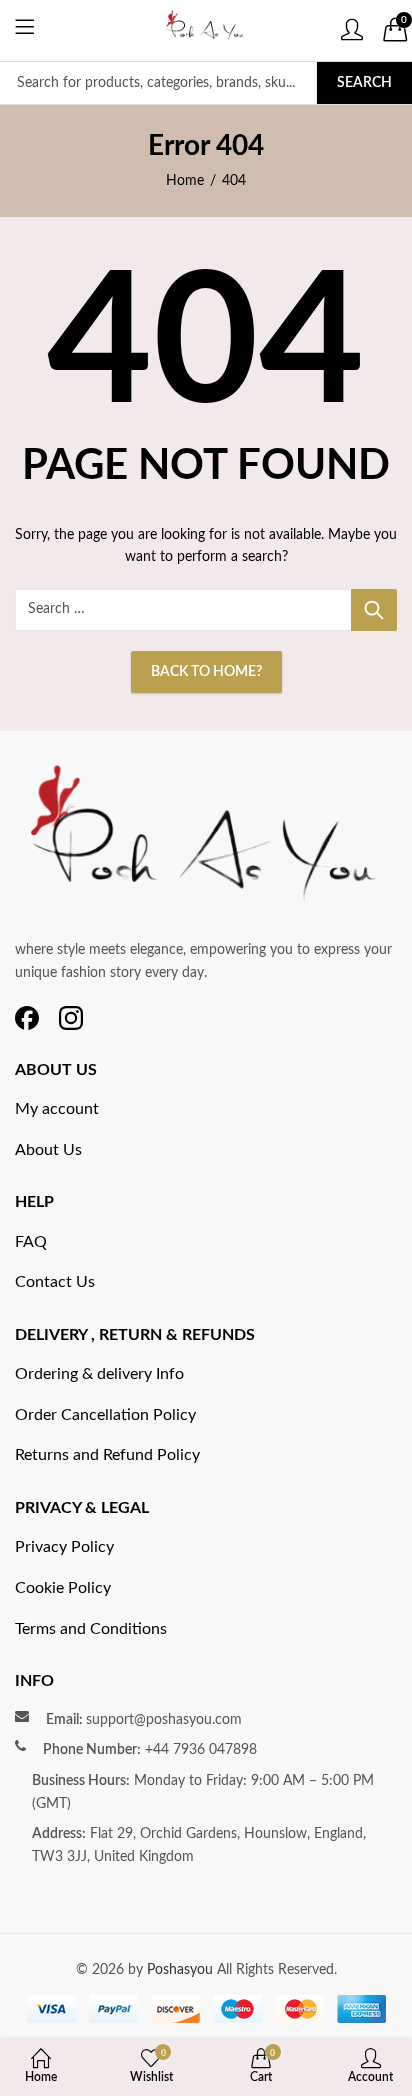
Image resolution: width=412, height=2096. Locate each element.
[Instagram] (71, 1018)
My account (57, 1109)
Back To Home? (206, 672)
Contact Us (55, 1282)
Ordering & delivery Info (99, 1374)
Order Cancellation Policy (105, 1415)
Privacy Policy (64, 1547)
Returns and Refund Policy (107, 1455)
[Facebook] (27, 1018)
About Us (48, 1150)
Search (364, 83)
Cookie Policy (63, 1588)
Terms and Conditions (91, 1629)
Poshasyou (182, 1970)
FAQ (31, 1242)
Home (185, 181)
